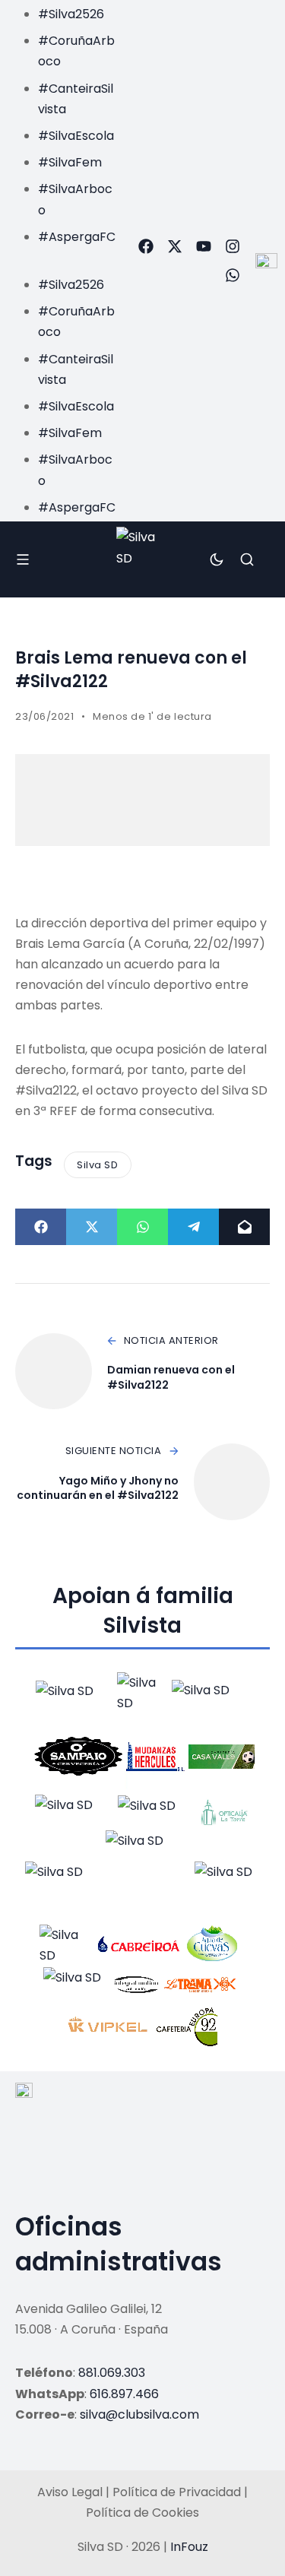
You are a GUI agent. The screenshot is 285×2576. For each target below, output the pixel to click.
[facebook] (146, 246)
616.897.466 (124, 2394)
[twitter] (175, 246)
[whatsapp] (233, 275)
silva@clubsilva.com (139, 2414)
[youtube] (204, 246)
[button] (63, 257)
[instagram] (233, 246)
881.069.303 (112, 2373)
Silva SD (97, 1165)
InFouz (189, 2547)
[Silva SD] (142, 559)
